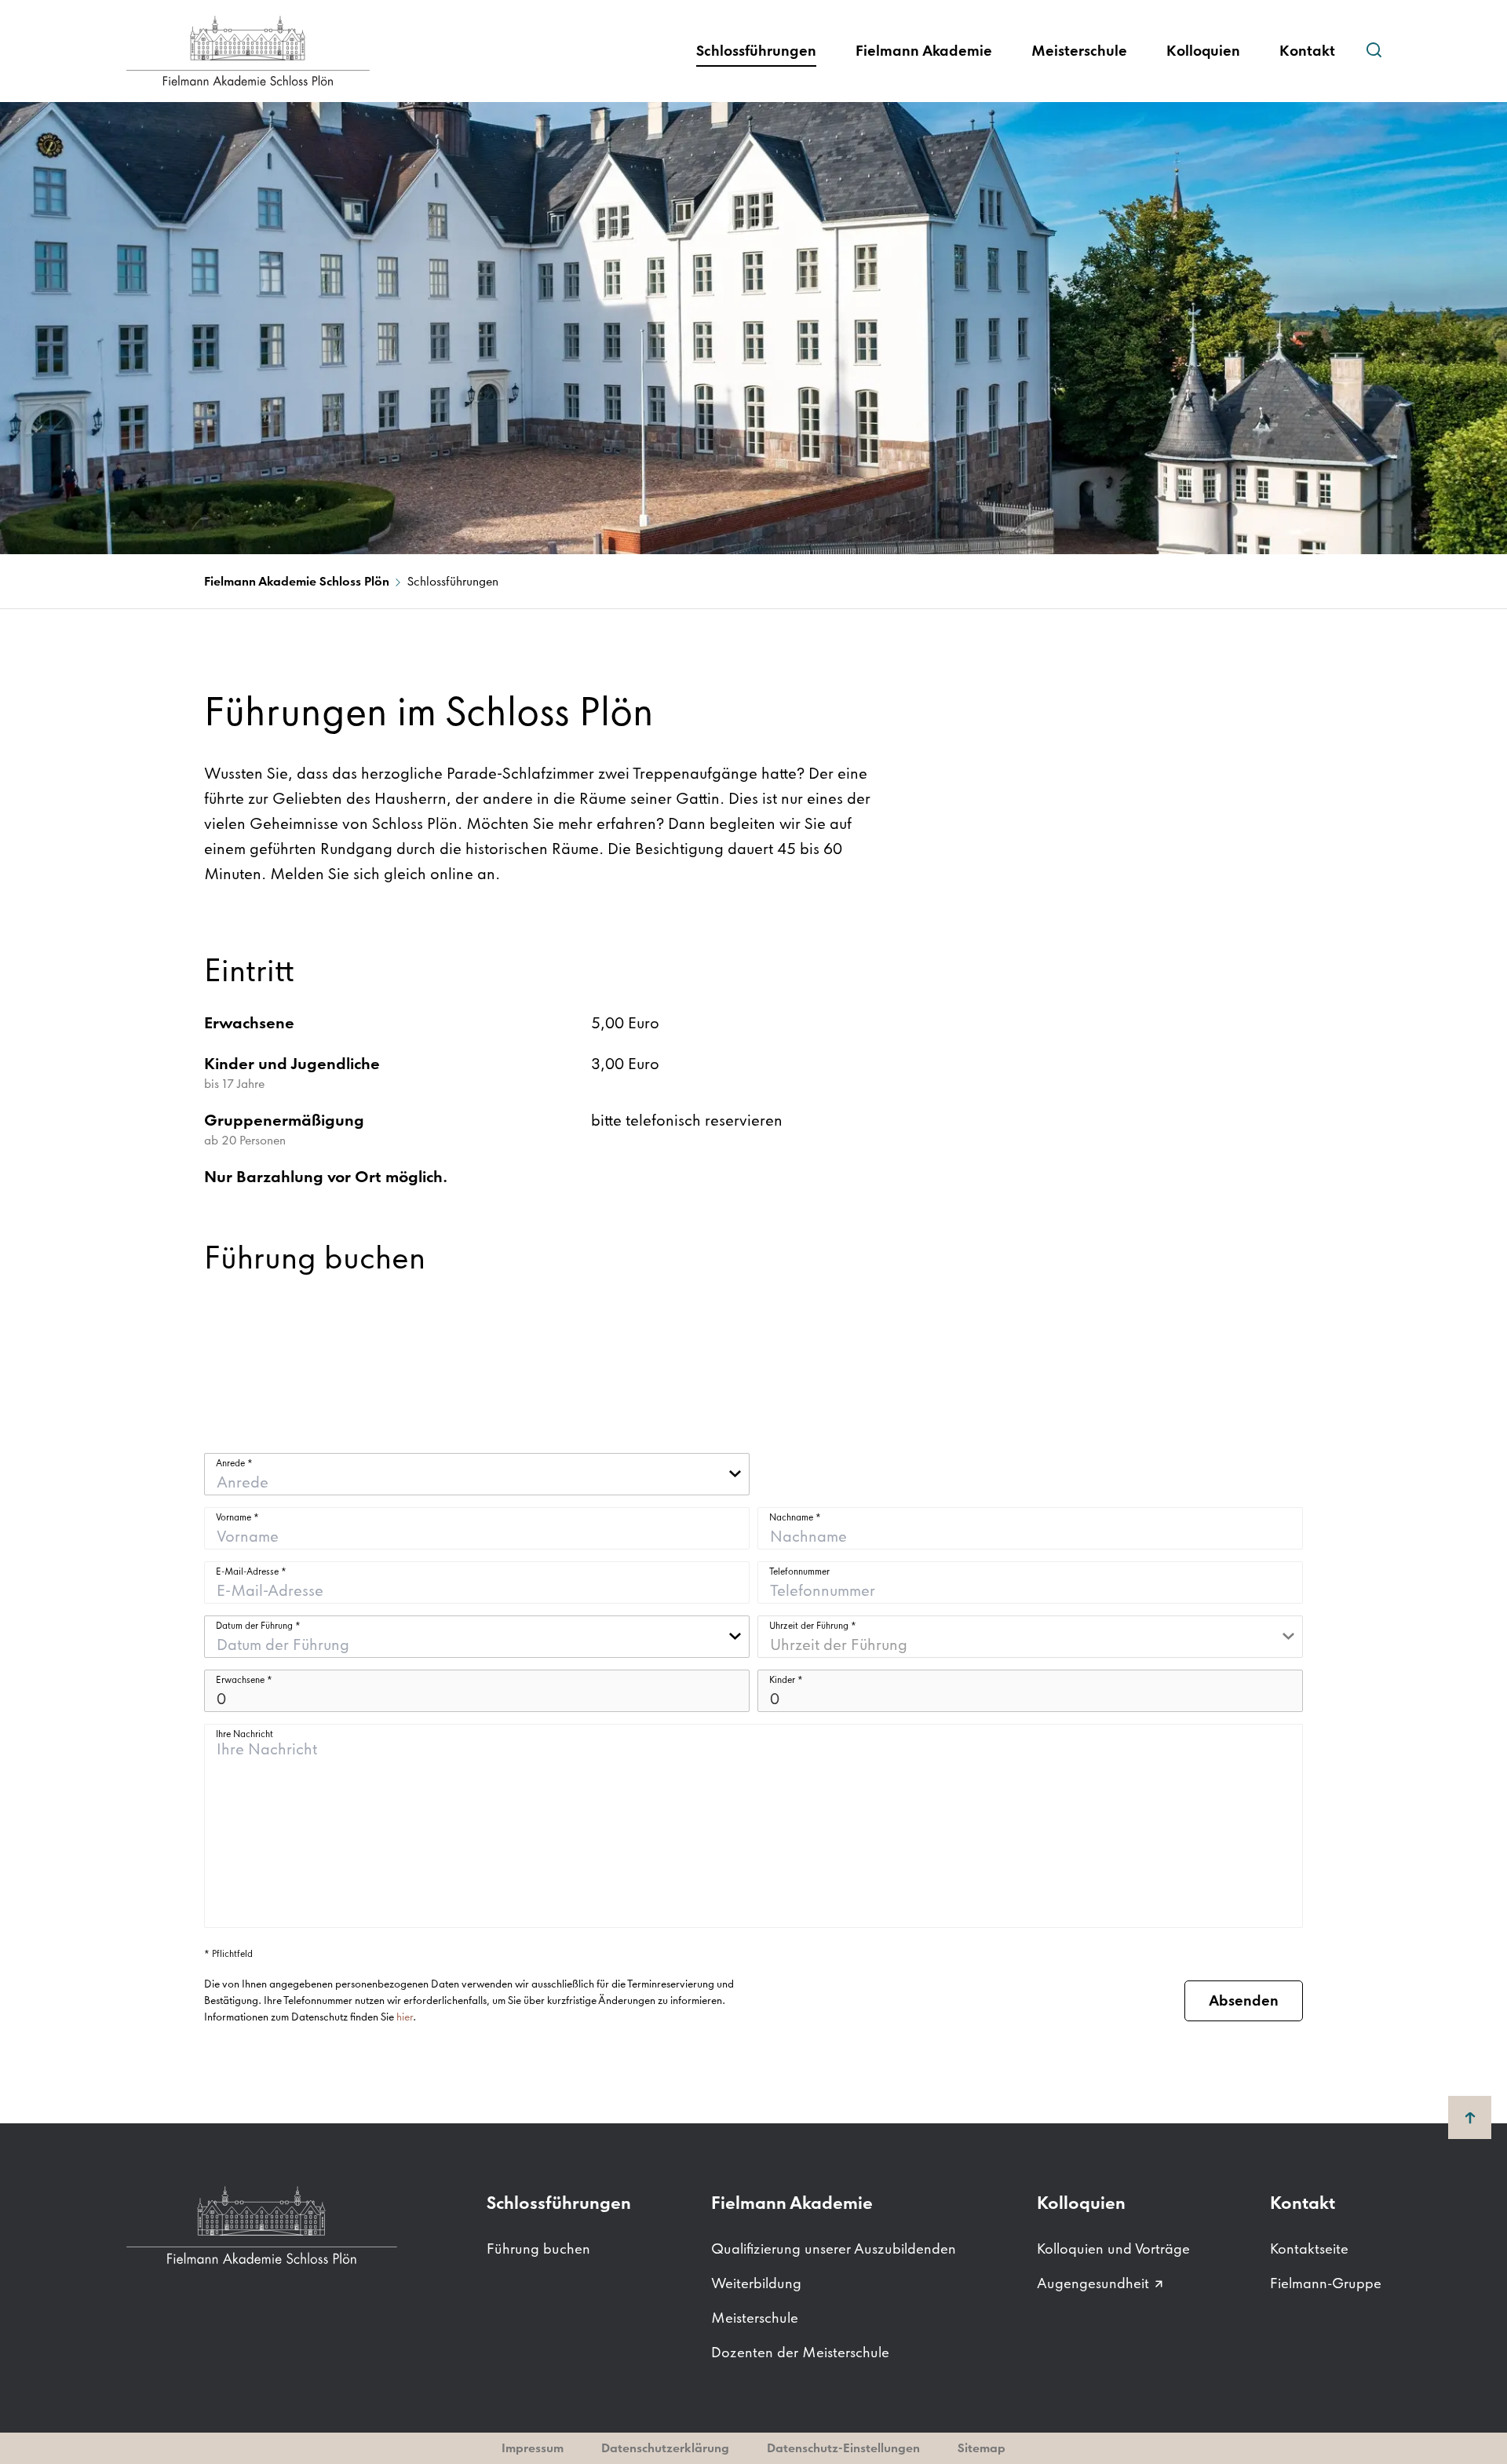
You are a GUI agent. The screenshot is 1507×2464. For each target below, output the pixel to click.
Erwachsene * (244, 1680)
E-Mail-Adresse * (251, 1571)
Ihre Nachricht (244, 1734)
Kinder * (786, 1680)
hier (405, 2017)
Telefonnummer (799, 1571)
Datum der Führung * (258, 1626)
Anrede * (234, 1463)
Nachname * (795, 1517)
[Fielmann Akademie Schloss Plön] (283, 51)
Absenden (1244, 2000)
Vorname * (237, 1517)
